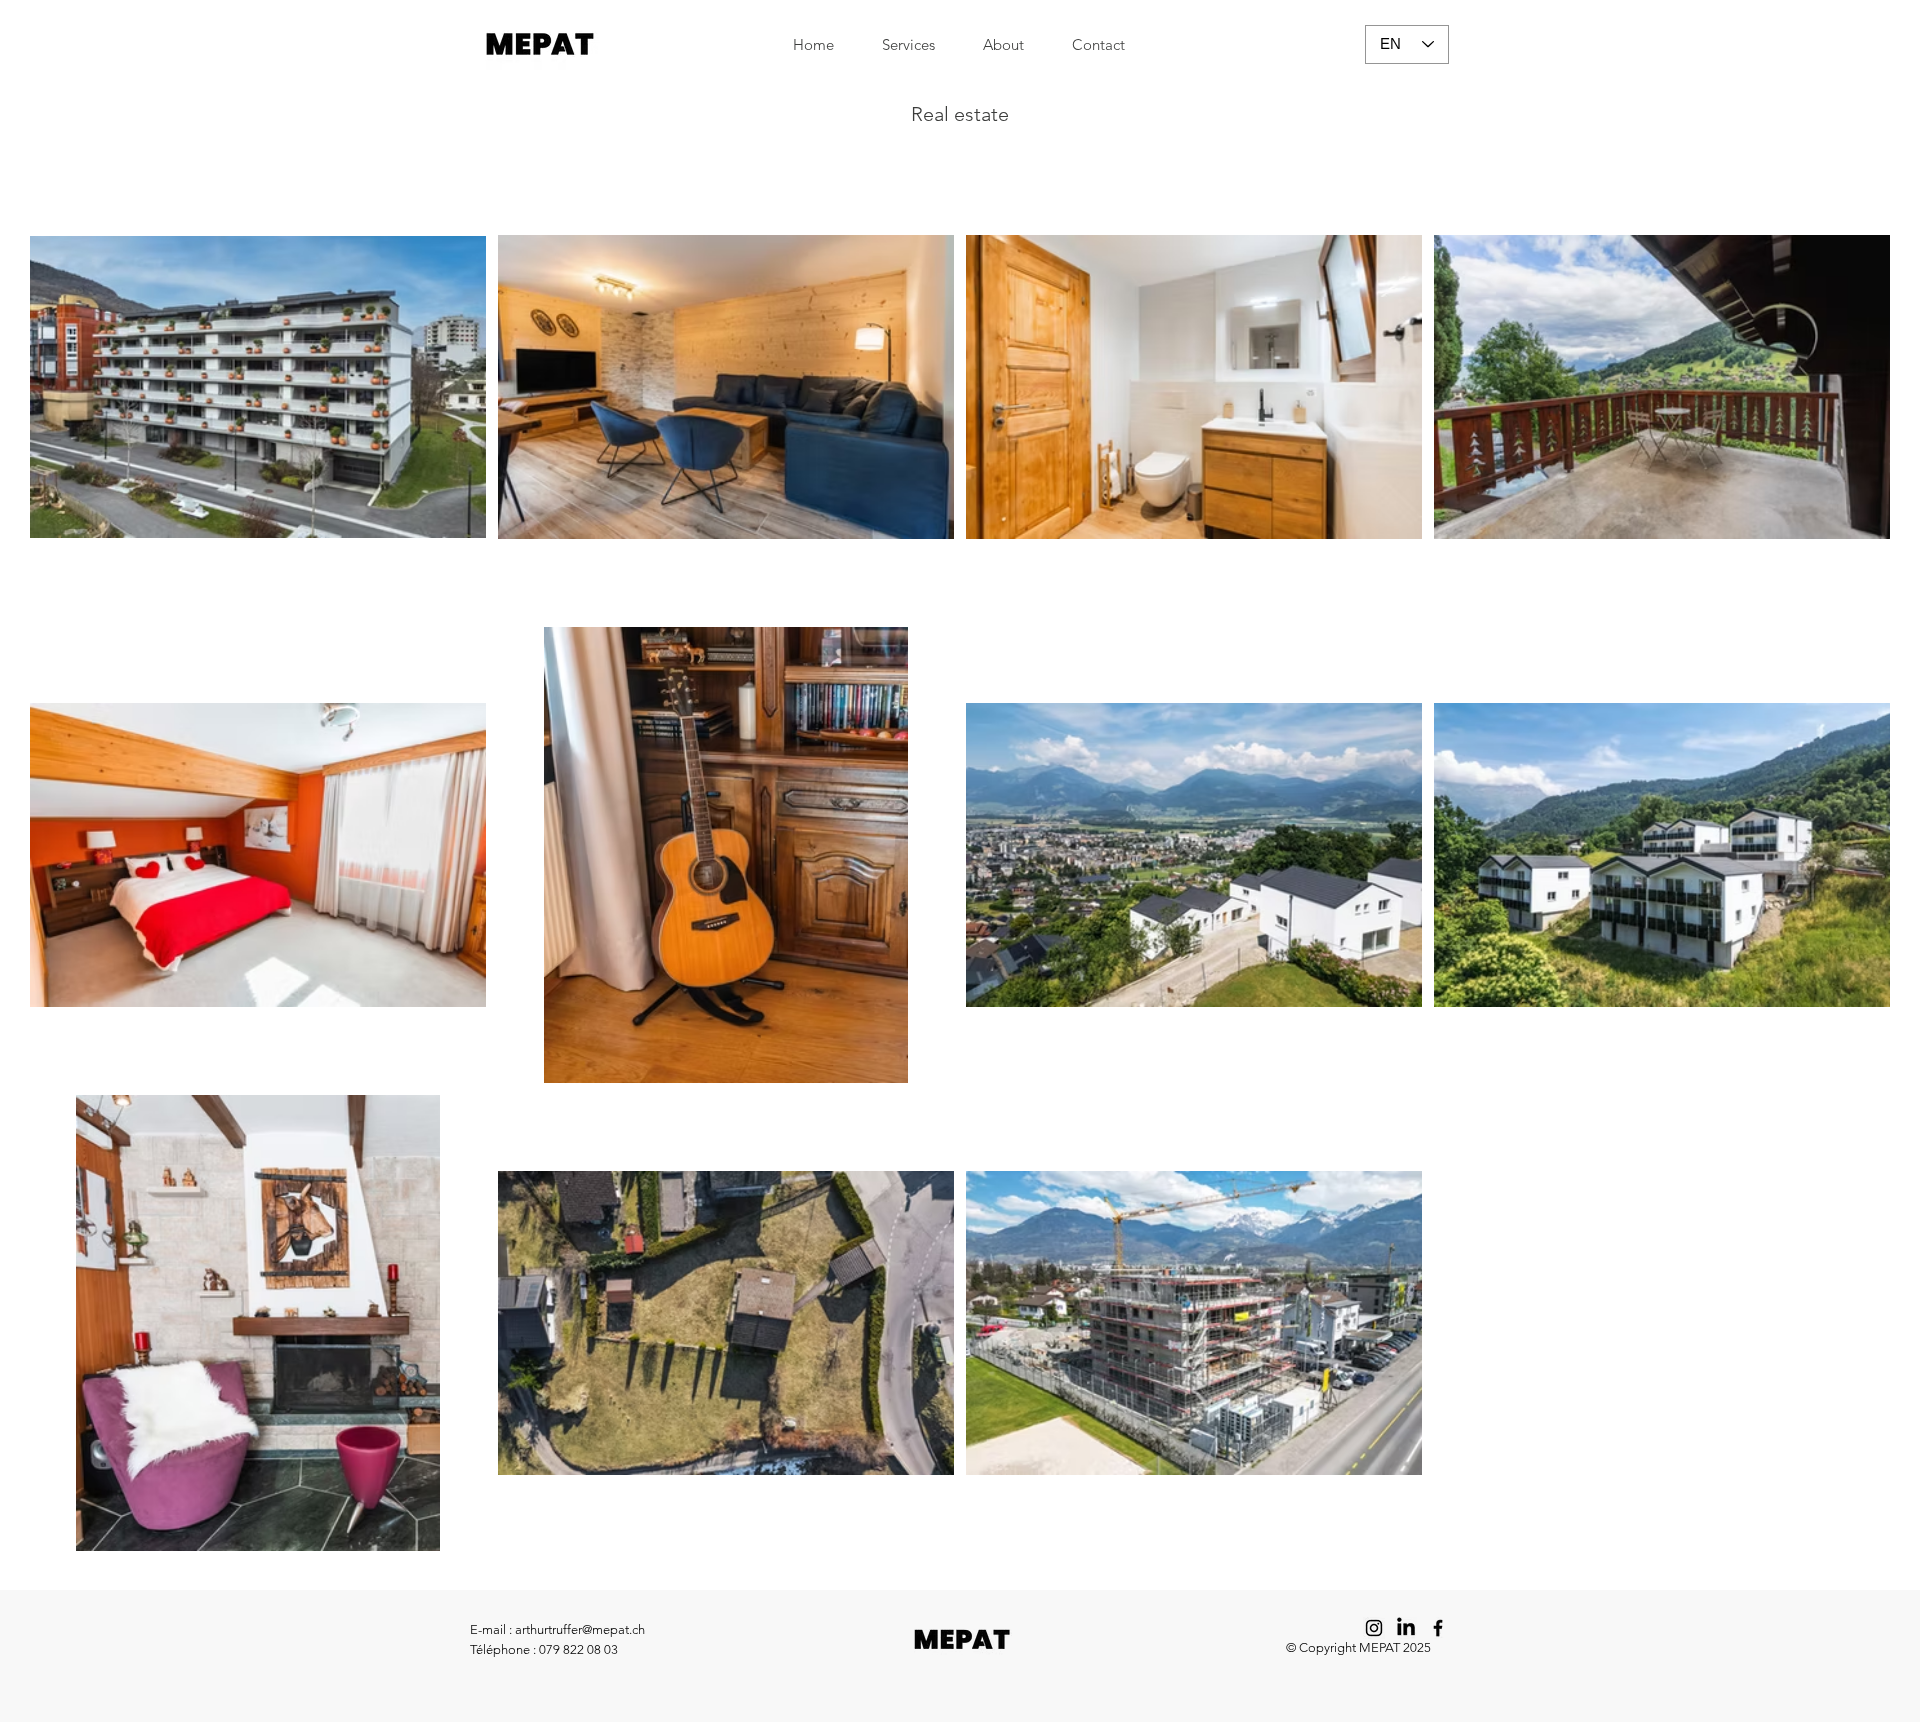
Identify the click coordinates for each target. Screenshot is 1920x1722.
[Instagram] (1374, 1628)
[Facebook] (1438, 1628)
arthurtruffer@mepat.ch (580, 1629)
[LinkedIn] (1406, 1628)
